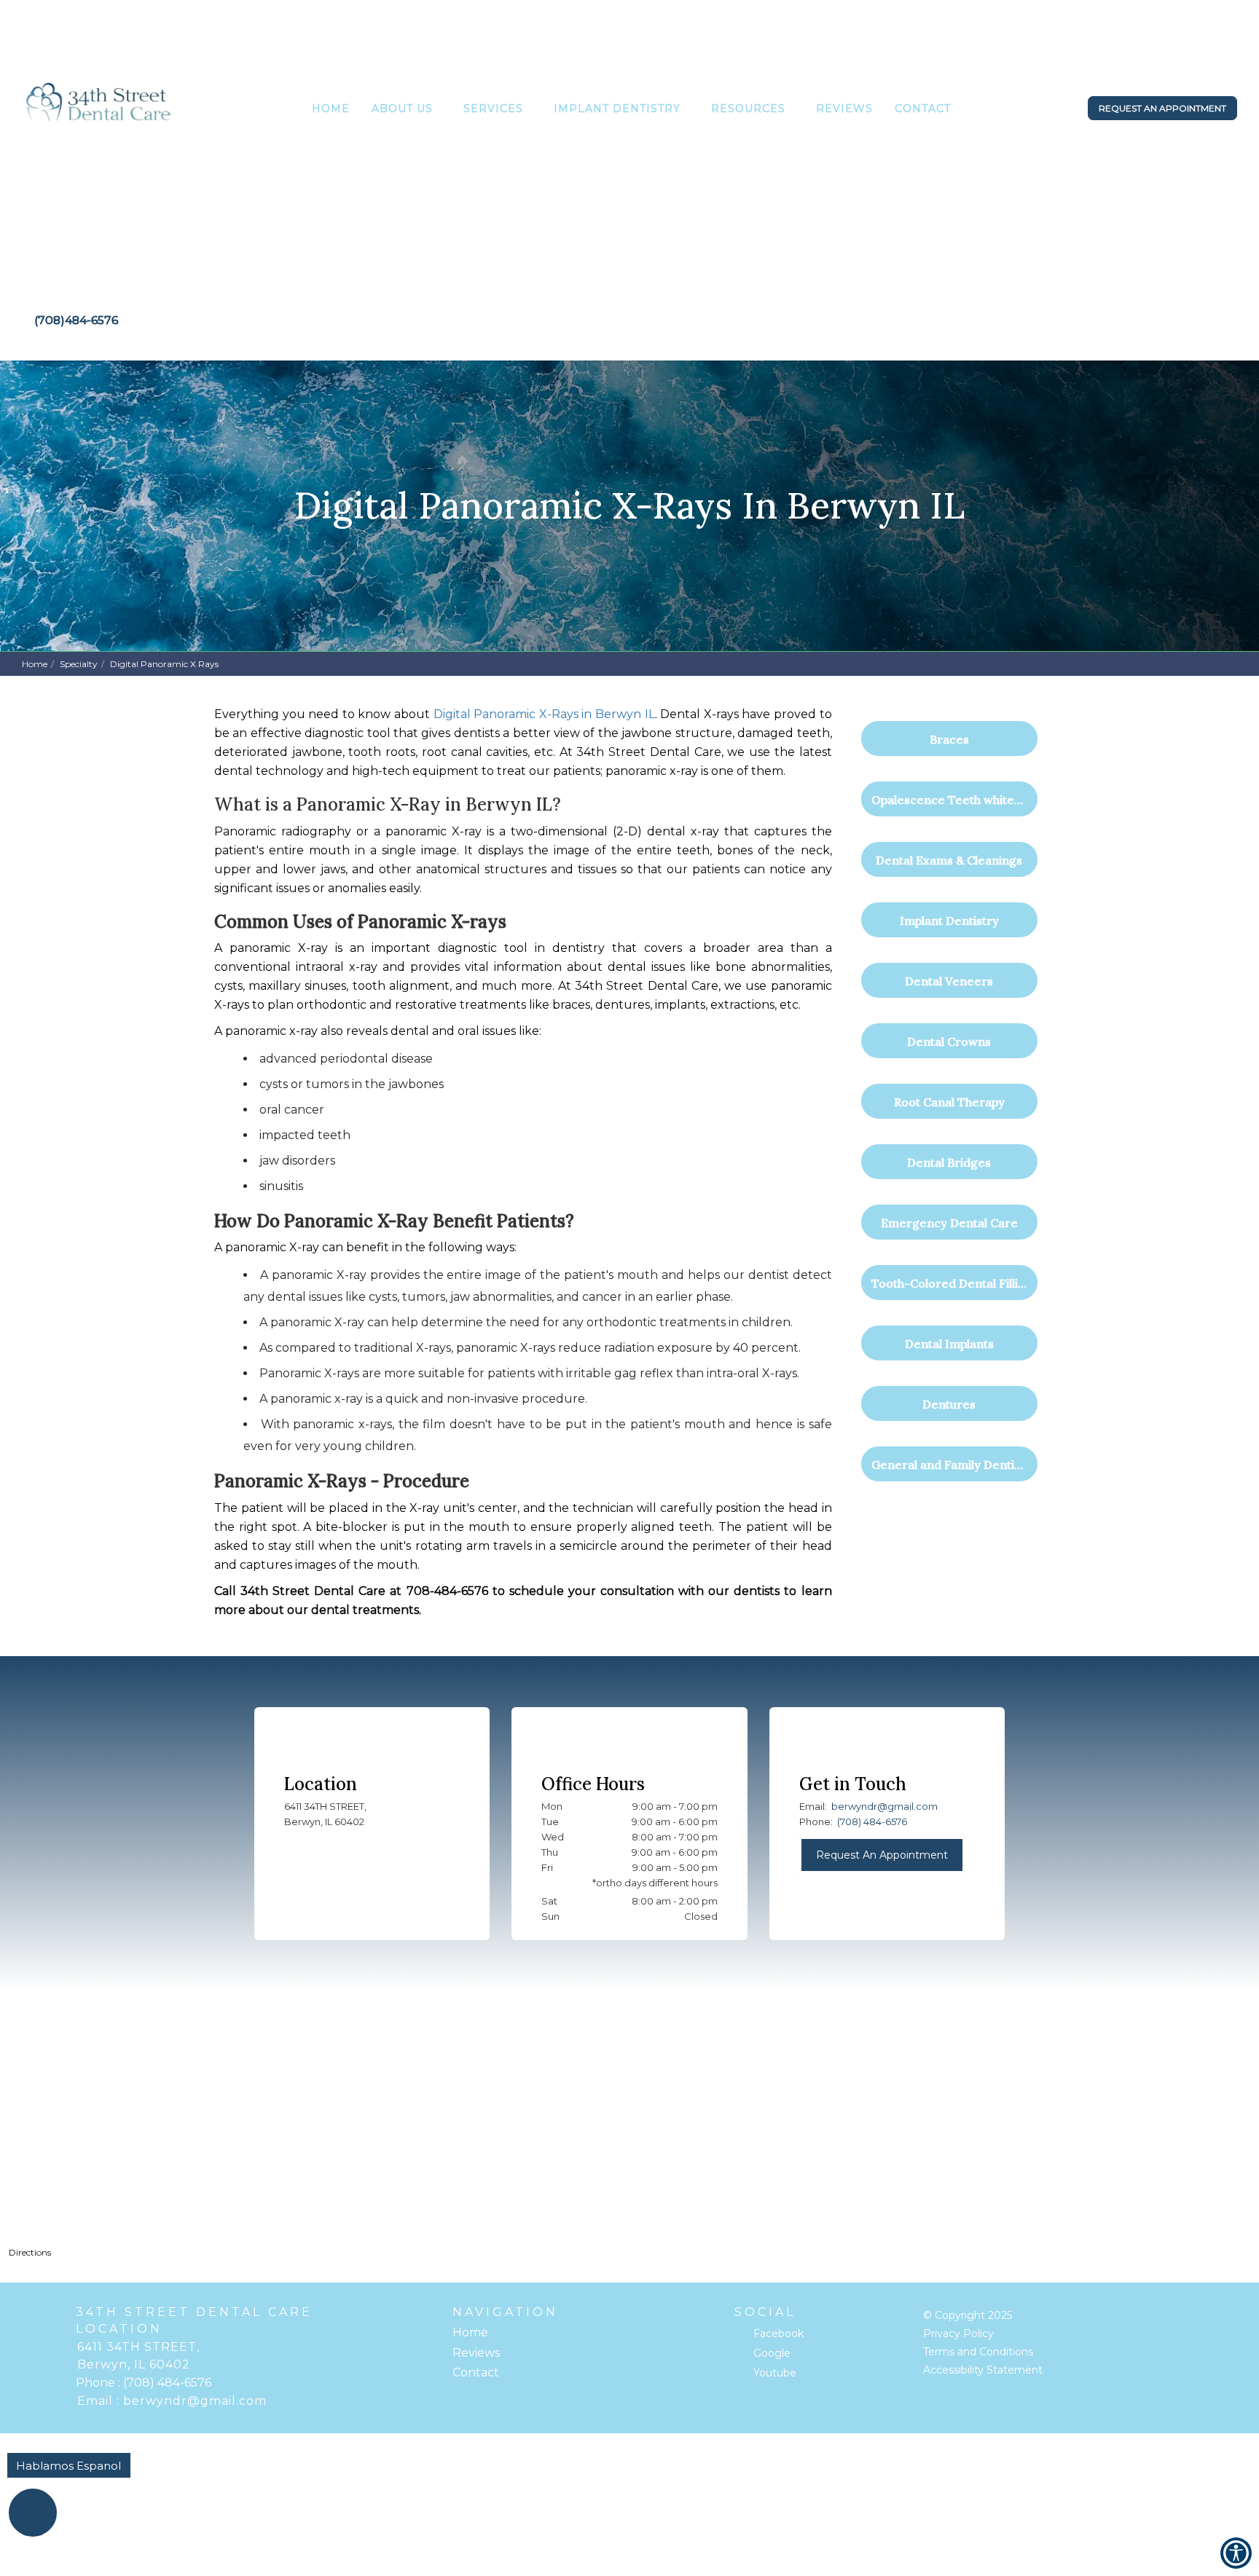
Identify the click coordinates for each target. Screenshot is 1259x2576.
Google (772, 2353)
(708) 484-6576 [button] (872, 1821)
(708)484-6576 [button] (76, 320)
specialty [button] (79, 664)
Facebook (778, 2333)
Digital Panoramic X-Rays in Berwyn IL (544, 714)
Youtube (775, 2373)
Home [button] (331, 109)
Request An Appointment (882, 1855)
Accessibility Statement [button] (983, 2370)
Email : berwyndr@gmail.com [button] (172, 2401)
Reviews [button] (844, 109)
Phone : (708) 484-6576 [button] (144, 2383)
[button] (99, 111)
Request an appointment (1162, 108)
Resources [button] (748, 109)
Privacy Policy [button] (958, 2333)
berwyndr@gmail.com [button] (885, 1806)
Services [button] (493, 109)
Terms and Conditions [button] (978, 2352)
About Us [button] (402, 109)
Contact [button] (923, 109)
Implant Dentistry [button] (617, 109)
